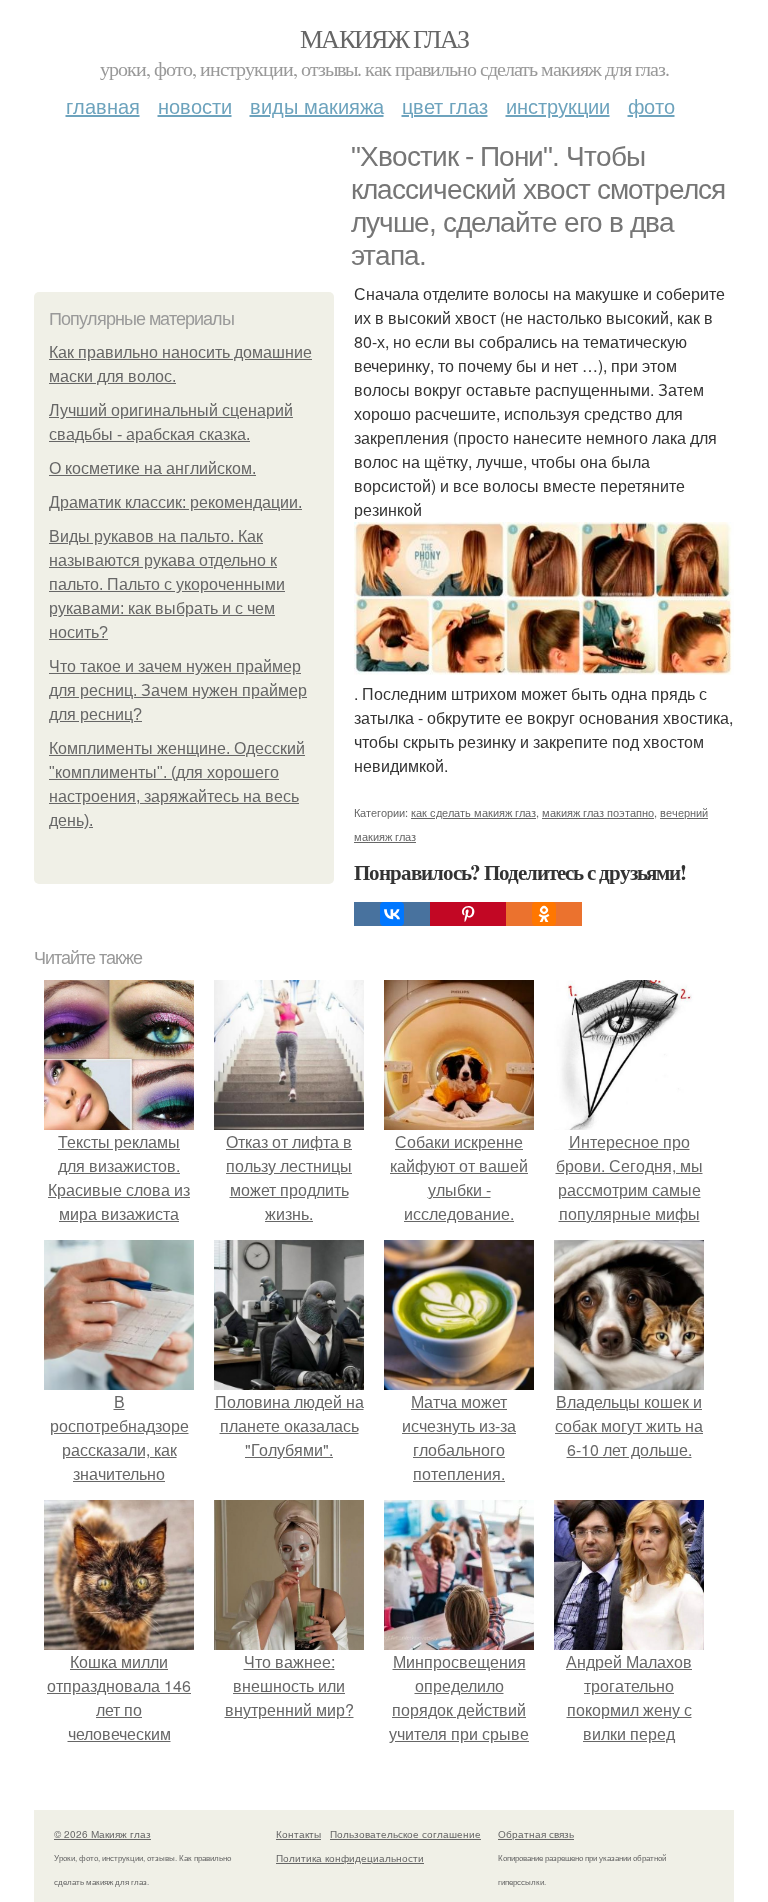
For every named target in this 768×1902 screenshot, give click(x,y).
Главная (103, 105)
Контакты (298, 1834)
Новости (195, 105)
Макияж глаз (384, 38)
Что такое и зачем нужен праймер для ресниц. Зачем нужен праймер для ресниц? (178, 690)
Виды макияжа (317, 105)
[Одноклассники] (544, 914)
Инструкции (558, 105)
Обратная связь (536, 1834)
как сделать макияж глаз (473, 812)
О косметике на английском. (152, 468)
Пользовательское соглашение (405, 1834)
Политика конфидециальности (350, 1858)
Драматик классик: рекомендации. (175, 502)
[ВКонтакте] (392, 914)
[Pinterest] (468, 914)
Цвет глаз (445, 105)
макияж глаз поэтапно (598, 812)
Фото (651, 105)
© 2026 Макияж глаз (102, 1834)
